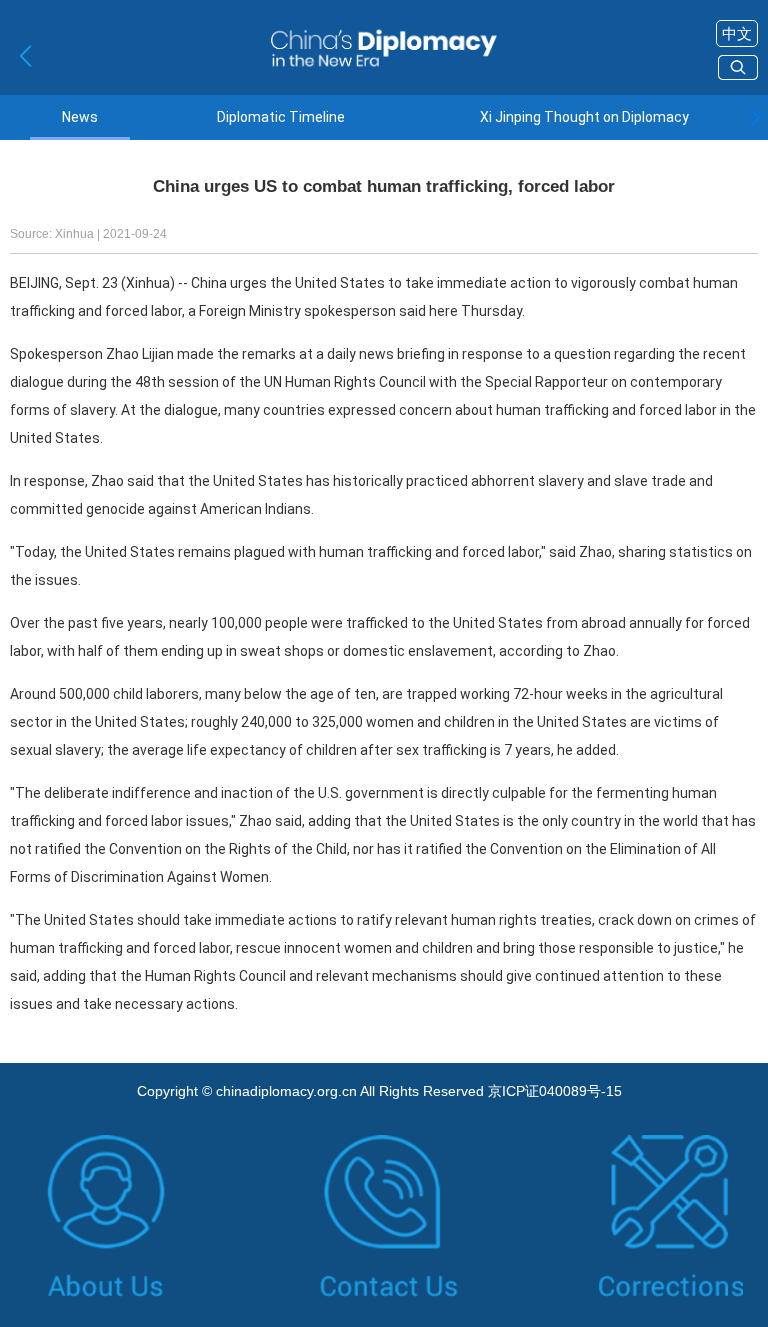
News (80, 117)
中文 (737, 33)
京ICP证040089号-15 (555, 1091)
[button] (754, 118)
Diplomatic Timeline (281, 117)
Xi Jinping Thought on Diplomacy (584, 117)
